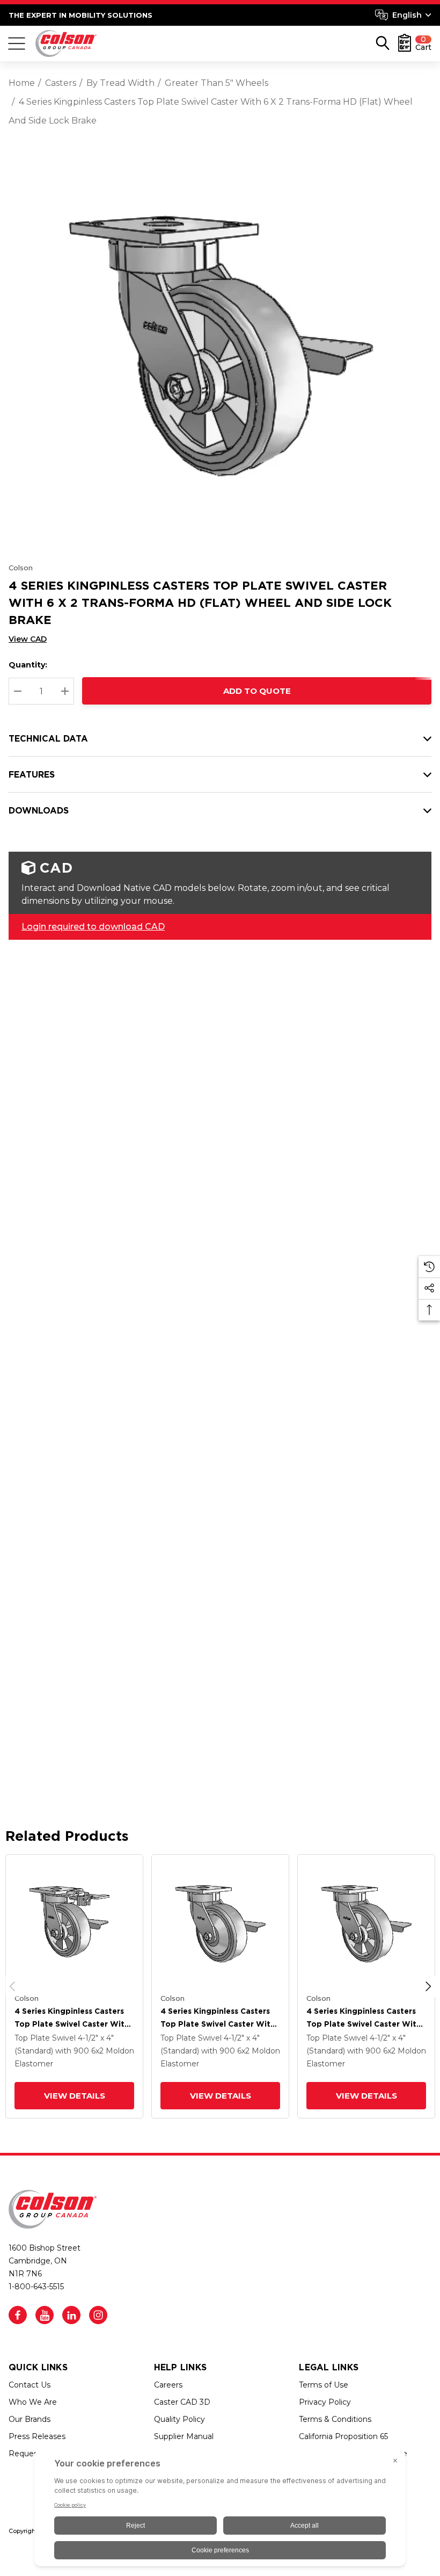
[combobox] (403, 15)
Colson (21, 568)
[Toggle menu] (17, 43)
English (407, 15)
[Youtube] (45, 2315)
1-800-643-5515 (36, 2287)
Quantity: (28, 665)
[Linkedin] (71, 2315)
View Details (75, 2096)
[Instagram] (98, 2315)
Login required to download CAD (93, 927)
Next (428, 1986)
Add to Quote (257, 691)
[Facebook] (18, 2315)
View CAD (28, 639)
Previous (12, 1986)
